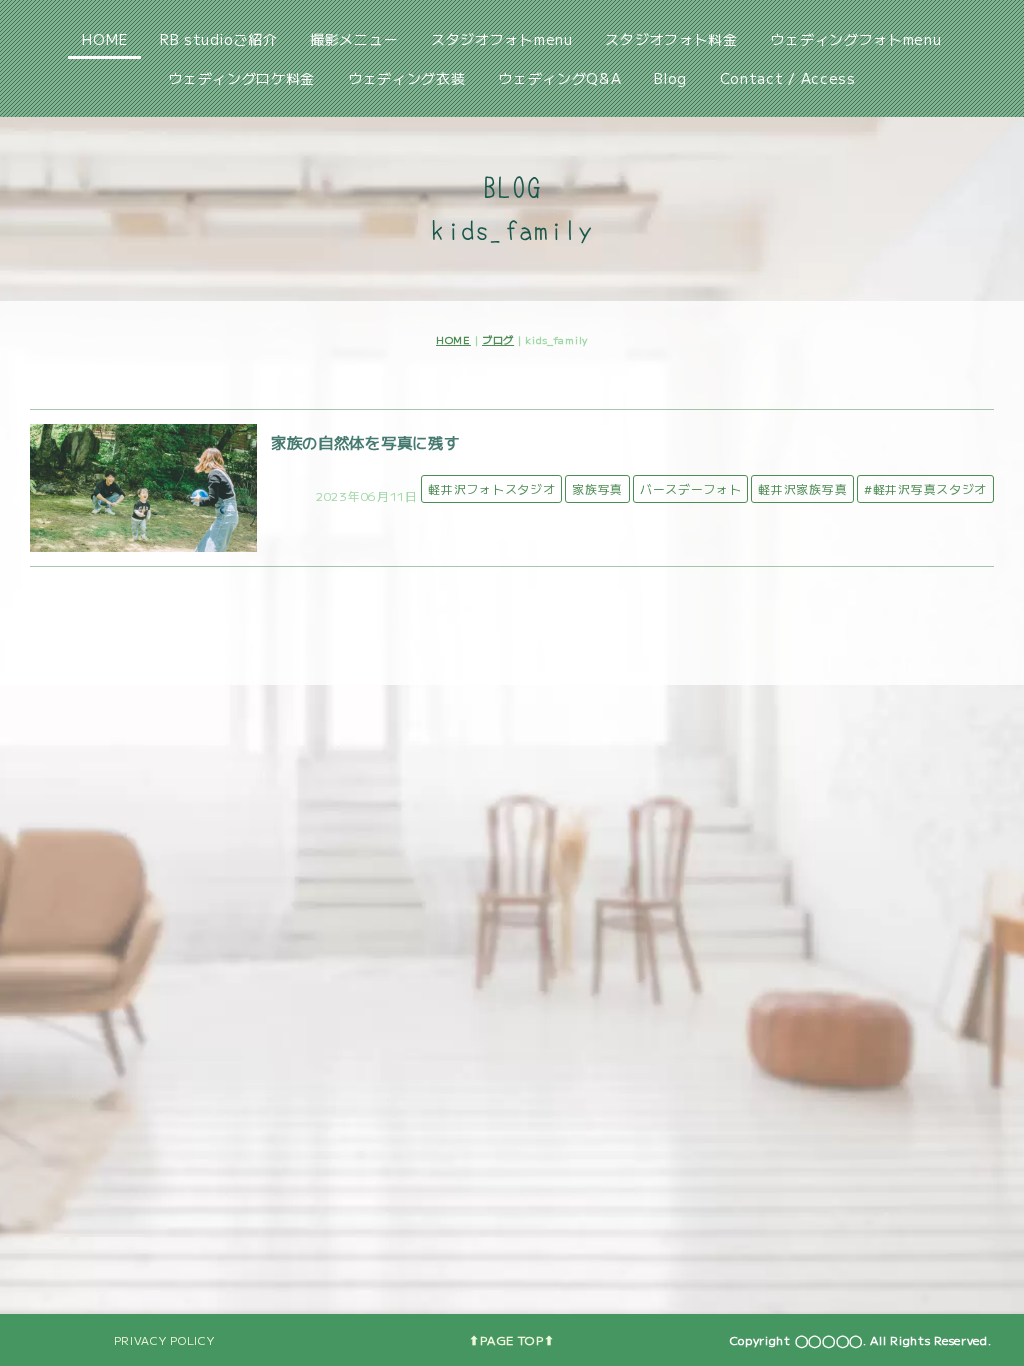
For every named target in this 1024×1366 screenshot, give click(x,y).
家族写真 (597, 488)
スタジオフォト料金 (671, 39)
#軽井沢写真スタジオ (925, 488)
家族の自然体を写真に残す (365, 442)
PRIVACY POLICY (164, 1340)
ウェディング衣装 (407, 78)
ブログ (498, 339)
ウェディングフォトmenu (855, 39)
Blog (670, 78)
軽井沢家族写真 (802, 488)
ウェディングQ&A (559, 78)
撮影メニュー (354, 39)
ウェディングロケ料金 (241, 78)
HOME (104, 39)
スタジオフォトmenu (502, 39)
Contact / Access (788, 78)
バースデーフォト (691, 488)
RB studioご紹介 (218, 39)
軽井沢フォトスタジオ (491, 488)
